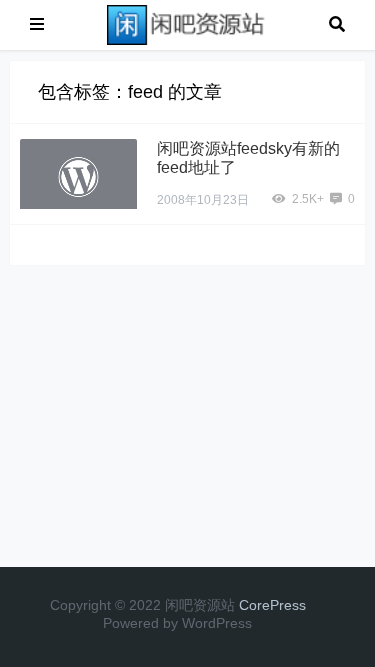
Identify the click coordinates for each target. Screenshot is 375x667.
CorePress (272, 605)
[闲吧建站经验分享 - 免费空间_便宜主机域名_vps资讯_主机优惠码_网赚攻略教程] (187, 23)
